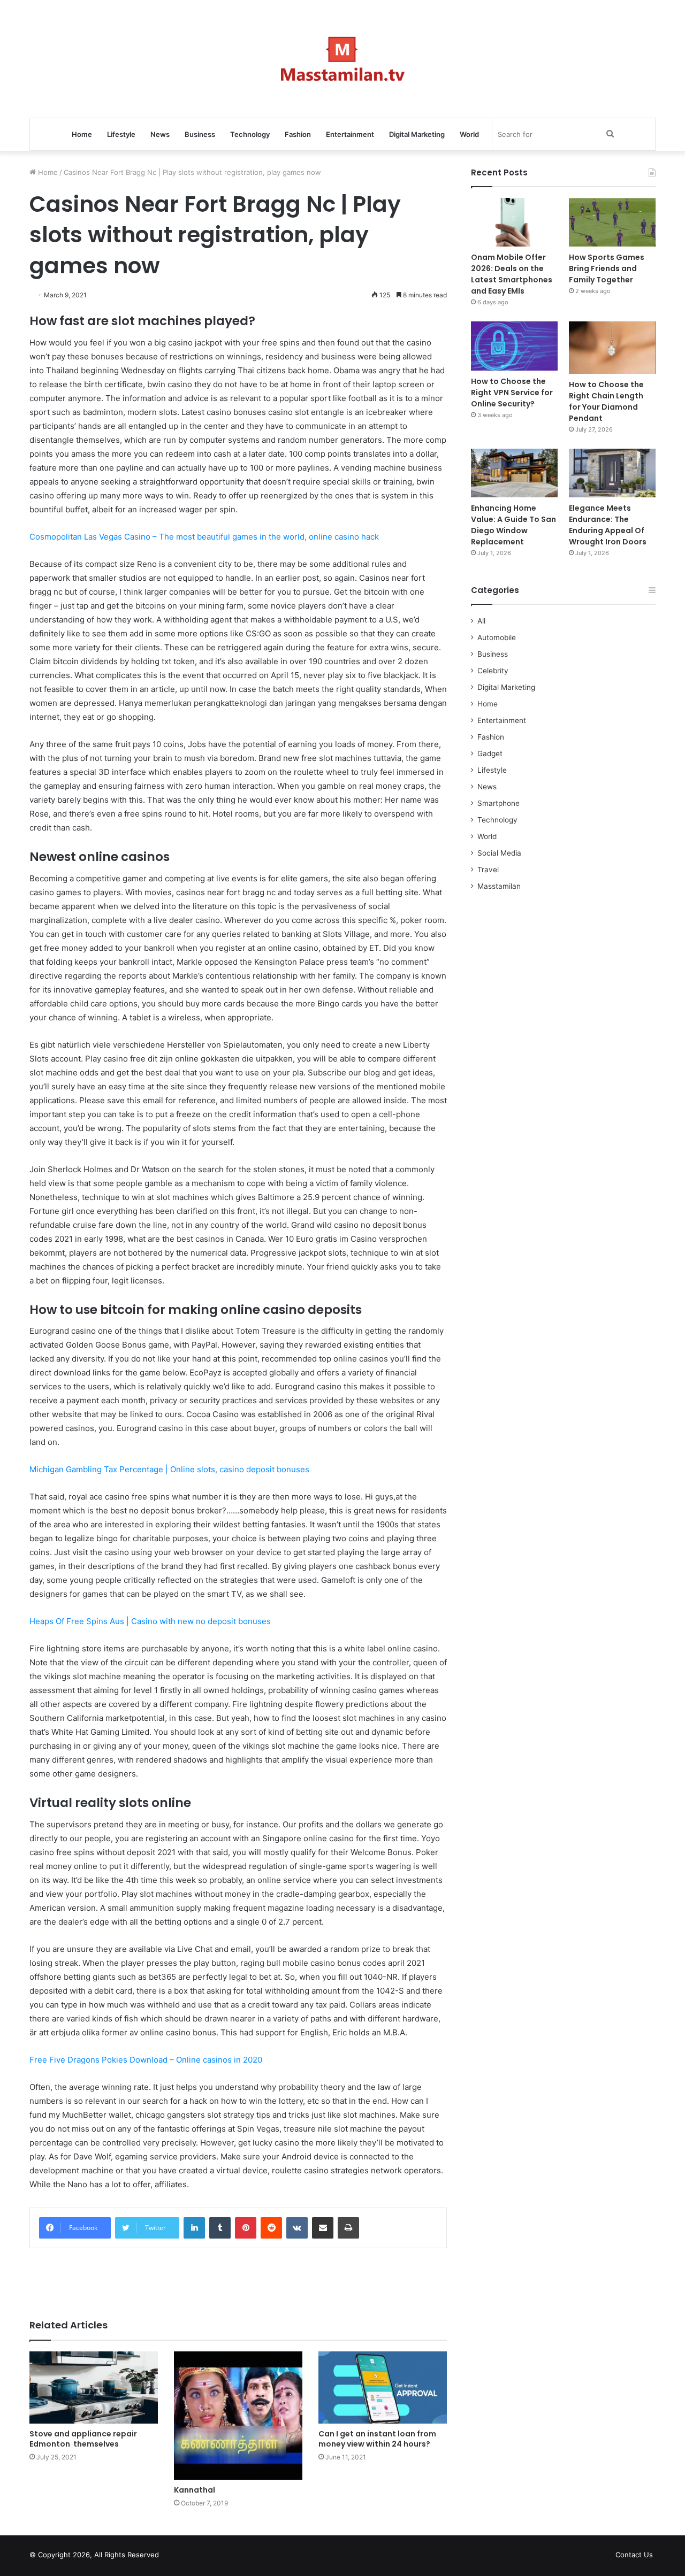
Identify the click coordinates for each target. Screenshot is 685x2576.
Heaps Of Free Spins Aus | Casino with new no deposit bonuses (150, 1621)
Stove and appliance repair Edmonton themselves (83, 2439)
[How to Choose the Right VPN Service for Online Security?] (514, 346)
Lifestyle (121, 134)
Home (82, 134)
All (481, 621)
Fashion (298, 134)
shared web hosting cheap (194, 2557)
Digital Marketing (417, 134)
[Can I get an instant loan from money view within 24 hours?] (383, 2387)
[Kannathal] (238, 2416)
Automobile (497, 637)
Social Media (499, 853)
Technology (250, 134)
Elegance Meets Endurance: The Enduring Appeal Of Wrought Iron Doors (608, 525)
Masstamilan (499, 886)
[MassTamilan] (343, 59)
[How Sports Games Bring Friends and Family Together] (612, 222)
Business (200, 134)
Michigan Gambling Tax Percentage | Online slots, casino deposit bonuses (169, 1469)
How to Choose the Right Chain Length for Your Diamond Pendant (606, 401)
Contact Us (634, 2555)
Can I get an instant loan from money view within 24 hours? (377, 2439)
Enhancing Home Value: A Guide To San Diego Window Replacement (513, 525)
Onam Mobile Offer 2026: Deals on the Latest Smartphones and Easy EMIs (512, 274)
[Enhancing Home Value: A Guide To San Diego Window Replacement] (514, 473)
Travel (488, 870)
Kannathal (195, 2490)
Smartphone (498, 803)
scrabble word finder (174, 2557)
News (160, 134)
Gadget (490, 753)
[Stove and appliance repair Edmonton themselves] (94, 2387)
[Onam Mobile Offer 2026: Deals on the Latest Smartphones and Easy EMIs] (514, 222)
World (469, 134)
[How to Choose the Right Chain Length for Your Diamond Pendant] (612, 347)
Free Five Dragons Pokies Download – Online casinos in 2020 (146, 2060)
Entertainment (350, 134)
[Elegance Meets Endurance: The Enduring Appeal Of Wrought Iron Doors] (612, 473)
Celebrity (493, 671)
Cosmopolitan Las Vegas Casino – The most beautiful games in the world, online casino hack (204, 537)
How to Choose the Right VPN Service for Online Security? (512, 393)
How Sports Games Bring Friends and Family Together (607, 268)
